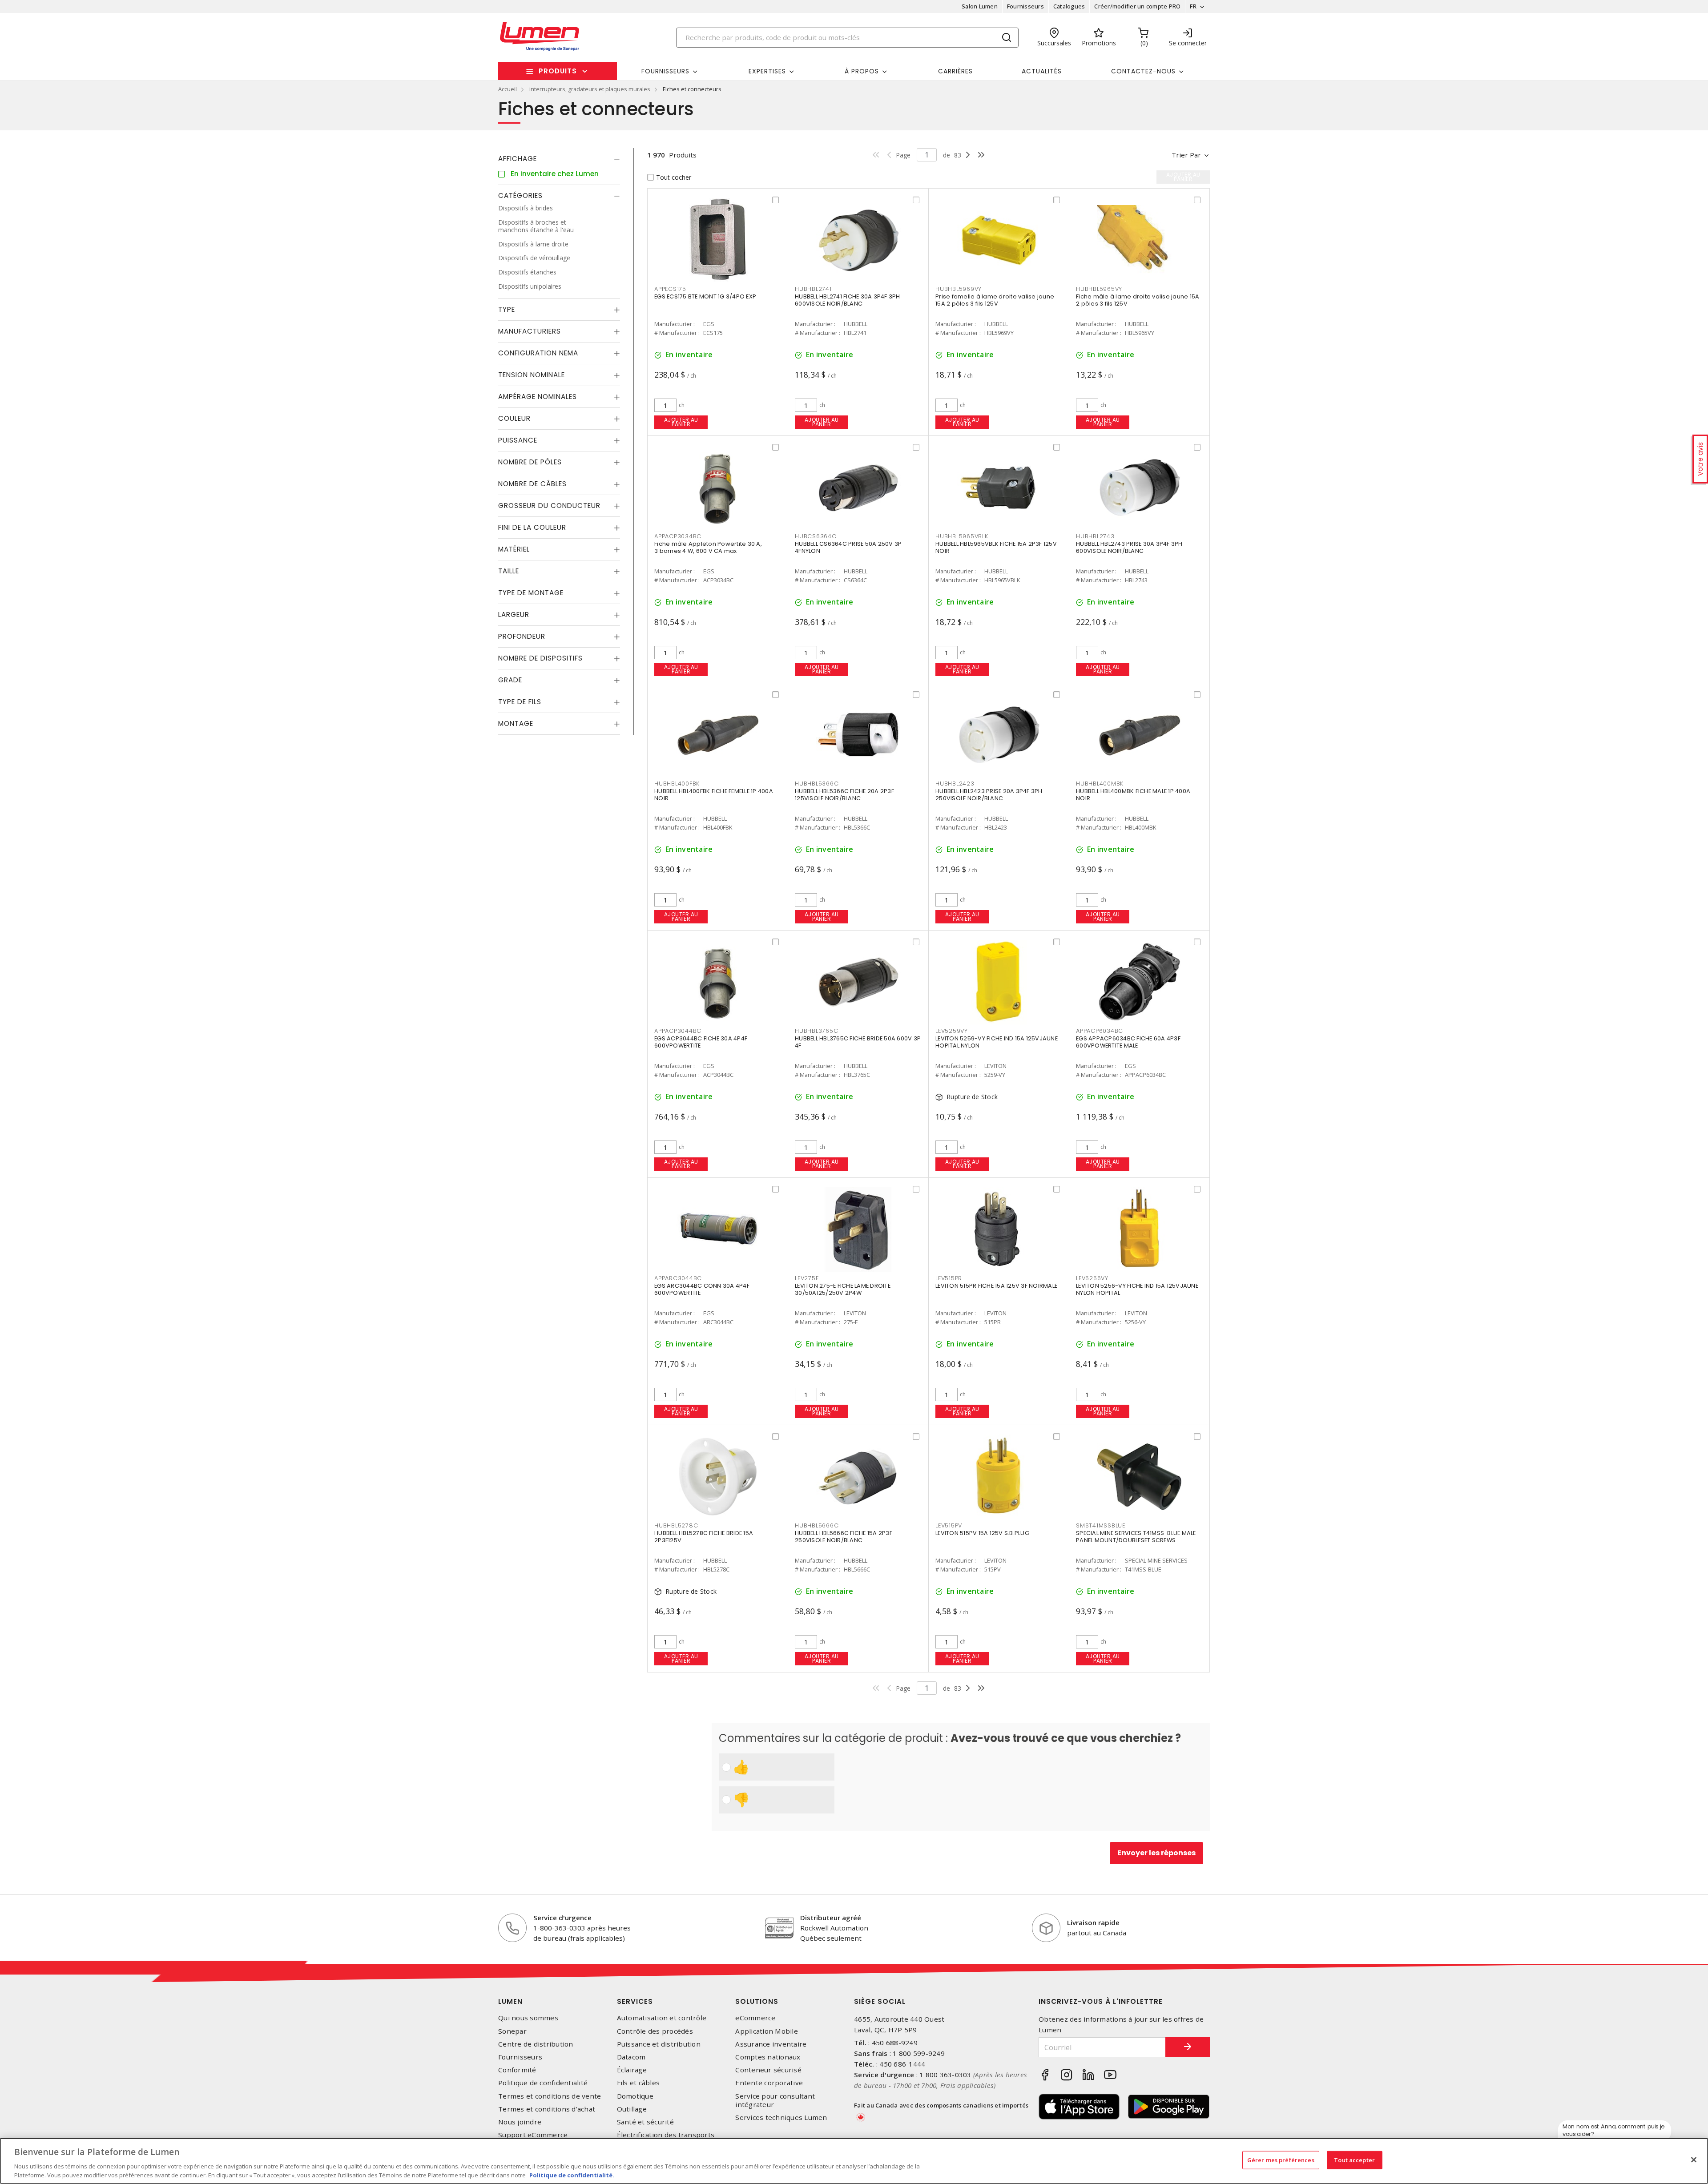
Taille (509, 571)
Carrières (955, 71)
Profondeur (522, 636)
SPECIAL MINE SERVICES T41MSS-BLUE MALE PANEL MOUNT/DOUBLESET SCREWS (1136, 1537)
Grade (510, 680)
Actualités (1042, 71)
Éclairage (632, 2070)
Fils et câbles (638, 2083)
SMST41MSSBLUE (1101, 1525)
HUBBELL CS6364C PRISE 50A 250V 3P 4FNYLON (848, 547)
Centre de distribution (536, 2044)
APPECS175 (670, 289)
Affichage (518, 159)
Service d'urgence (562, 1918)
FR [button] (1193, 6)
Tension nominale (532, 375)
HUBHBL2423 (955, 784)
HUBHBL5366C (817, 784)
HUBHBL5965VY (1099, 289)
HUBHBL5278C (676, 1525)
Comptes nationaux (768, 2057)
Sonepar (512, 2031)
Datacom (631, 2057)
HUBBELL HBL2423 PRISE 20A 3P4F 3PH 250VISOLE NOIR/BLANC (989, 795)
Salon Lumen (980, 6)
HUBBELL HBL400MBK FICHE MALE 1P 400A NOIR (1133, 795)
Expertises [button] (767, 71)
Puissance (518, 440)
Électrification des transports (666, 2135)
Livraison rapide (1093, 1922)
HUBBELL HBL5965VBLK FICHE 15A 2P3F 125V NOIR (996, 547)
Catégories (520, 195)
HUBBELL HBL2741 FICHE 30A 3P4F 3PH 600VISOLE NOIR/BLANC (848, 300)
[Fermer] (1694, 2160)
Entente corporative (769, 2083)
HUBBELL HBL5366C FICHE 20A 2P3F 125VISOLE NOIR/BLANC (844, 795)
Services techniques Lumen (781, 2118)
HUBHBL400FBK (677, 784)
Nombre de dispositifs (540, 658)
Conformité (517, 2070)
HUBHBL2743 (1095, 536)
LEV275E (807, 1278)
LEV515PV (949, 1525)
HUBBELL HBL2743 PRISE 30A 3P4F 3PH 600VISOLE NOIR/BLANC (1129, 547)
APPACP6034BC (1100, 1031)
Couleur (514, 418)
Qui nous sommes (528, 2018)
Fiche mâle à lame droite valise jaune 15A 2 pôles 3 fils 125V (1138, 300)
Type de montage (531, 593)
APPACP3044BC (678, 1031)
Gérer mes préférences (1281, 2160)
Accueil (508, 89)
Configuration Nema (538, 353)
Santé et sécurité (645, 2122)
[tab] (559, 159)
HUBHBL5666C (817, 1525)
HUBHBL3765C (816, 1031)
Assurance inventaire (771, 2044)
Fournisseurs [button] (665, 71)
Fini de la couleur (532, 527)
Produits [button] (558, 71)
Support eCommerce (533, 2135)
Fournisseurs (1025, 6)
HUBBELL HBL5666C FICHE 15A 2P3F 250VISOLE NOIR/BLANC (844, 1537)
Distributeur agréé (831, 1918)
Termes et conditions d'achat (547, 2109)
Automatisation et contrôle (662, 2018)
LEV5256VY (1092, 1278)
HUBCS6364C (816, 536)
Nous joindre (520, 2122)
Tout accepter (1354, 2160)
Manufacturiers (530, 331)
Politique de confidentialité (543, 2083)
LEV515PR (949, 1278)
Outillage (632, 2109)
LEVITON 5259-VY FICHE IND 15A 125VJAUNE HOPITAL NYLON (997, 1042)
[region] (854, 2161)
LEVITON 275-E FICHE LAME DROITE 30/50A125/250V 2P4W (843, 1289)
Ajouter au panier (681, 422)
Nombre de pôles (530, 462)
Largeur (514, 615)
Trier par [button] (1186, 155)
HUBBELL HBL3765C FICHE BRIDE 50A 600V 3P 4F (858, 1042)
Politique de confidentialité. (571, 2175)
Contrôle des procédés (655, 2031)
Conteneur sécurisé (768, 2070)
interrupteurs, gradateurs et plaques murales (590, 89)
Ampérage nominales (538, 397)
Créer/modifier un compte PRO (1137, 6)
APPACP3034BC (678, 536)
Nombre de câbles (532, 484)
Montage (516, 723)
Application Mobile (767, 2031)
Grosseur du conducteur (549, 506)
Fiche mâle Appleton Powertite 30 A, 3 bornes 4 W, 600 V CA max (708, 547)
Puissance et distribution (659, 2044)
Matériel (514, 549)
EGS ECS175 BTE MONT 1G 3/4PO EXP (705, 296)
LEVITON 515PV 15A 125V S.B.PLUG (982, 1533)
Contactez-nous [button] (1143, 71)
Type (507, 309)
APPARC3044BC (678, 1278)
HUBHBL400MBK (1100, 784)
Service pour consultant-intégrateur (776, 2100)
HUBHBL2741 (813, 289)
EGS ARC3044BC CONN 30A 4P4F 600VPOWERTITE (702, 1289)
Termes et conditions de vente (550, 2096)
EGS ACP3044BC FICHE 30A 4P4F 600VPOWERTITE (701, 1042)
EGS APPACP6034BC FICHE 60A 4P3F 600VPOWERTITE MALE (1128, 1042)
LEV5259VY (952, 1031)
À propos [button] (862, 71)
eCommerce (755, 2018)
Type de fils (520, 702)
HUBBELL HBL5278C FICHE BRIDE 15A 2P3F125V (704, 1537)
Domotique (635, 2096)
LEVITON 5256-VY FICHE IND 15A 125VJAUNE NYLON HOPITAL (1137, 1289)
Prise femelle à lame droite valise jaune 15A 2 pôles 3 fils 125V (995, 300)
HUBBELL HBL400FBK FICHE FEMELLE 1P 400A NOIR (714, 795)
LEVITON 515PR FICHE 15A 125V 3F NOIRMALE (996, 1286)
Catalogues (1069, 6)
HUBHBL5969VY (959, 289)
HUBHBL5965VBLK (962, 536)
